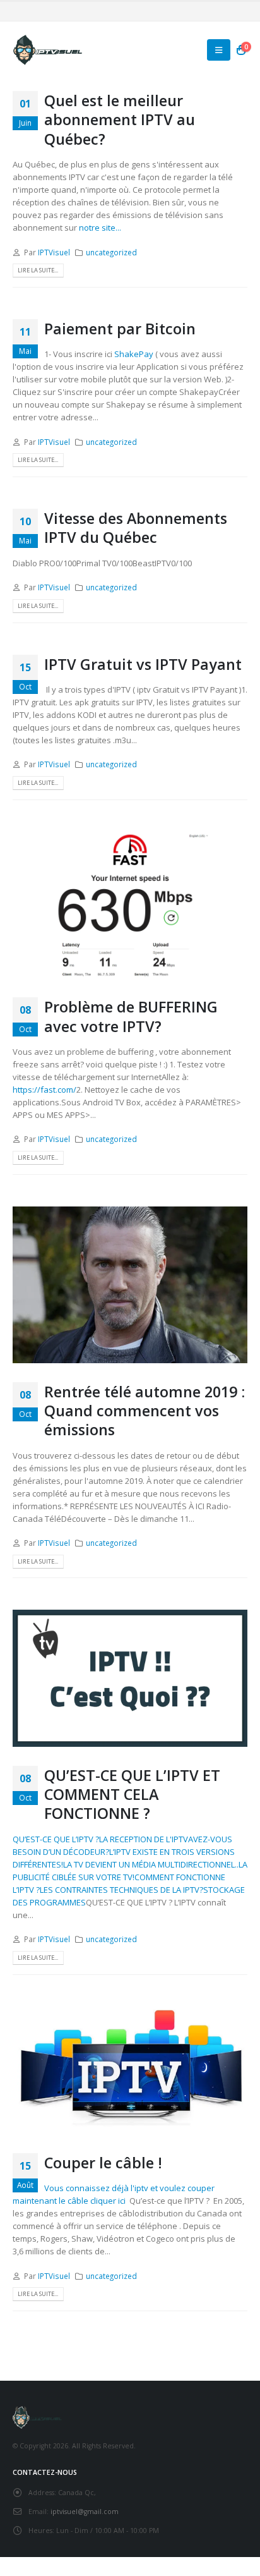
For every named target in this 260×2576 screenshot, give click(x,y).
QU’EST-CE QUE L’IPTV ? (56, 1839)
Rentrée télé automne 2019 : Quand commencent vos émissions (145, 1411)
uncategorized (111, 252)
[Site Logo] (47, 50)
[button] (219, 50)
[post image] (130, 905)
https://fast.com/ (44, 1090)
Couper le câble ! (103, 2163)
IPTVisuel (54, 252)
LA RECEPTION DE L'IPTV (144, 1839)
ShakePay (134, 354)
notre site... (100, 228)
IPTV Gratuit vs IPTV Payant (143, 664)
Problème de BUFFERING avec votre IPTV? (131, 1016)
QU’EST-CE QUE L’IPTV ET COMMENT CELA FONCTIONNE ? (132, 1795)
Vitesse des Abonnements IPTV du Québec (136, 528)
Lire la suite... (38, 270)
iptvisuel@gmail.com (85, 2512)
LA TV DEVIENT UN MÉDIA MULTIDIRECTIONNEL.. (151, 1864)
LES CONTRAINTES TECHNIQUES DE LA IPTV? (121, 1890)
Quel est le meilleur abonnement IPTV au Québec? (120, 120)
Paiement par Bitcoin (120, 329)
